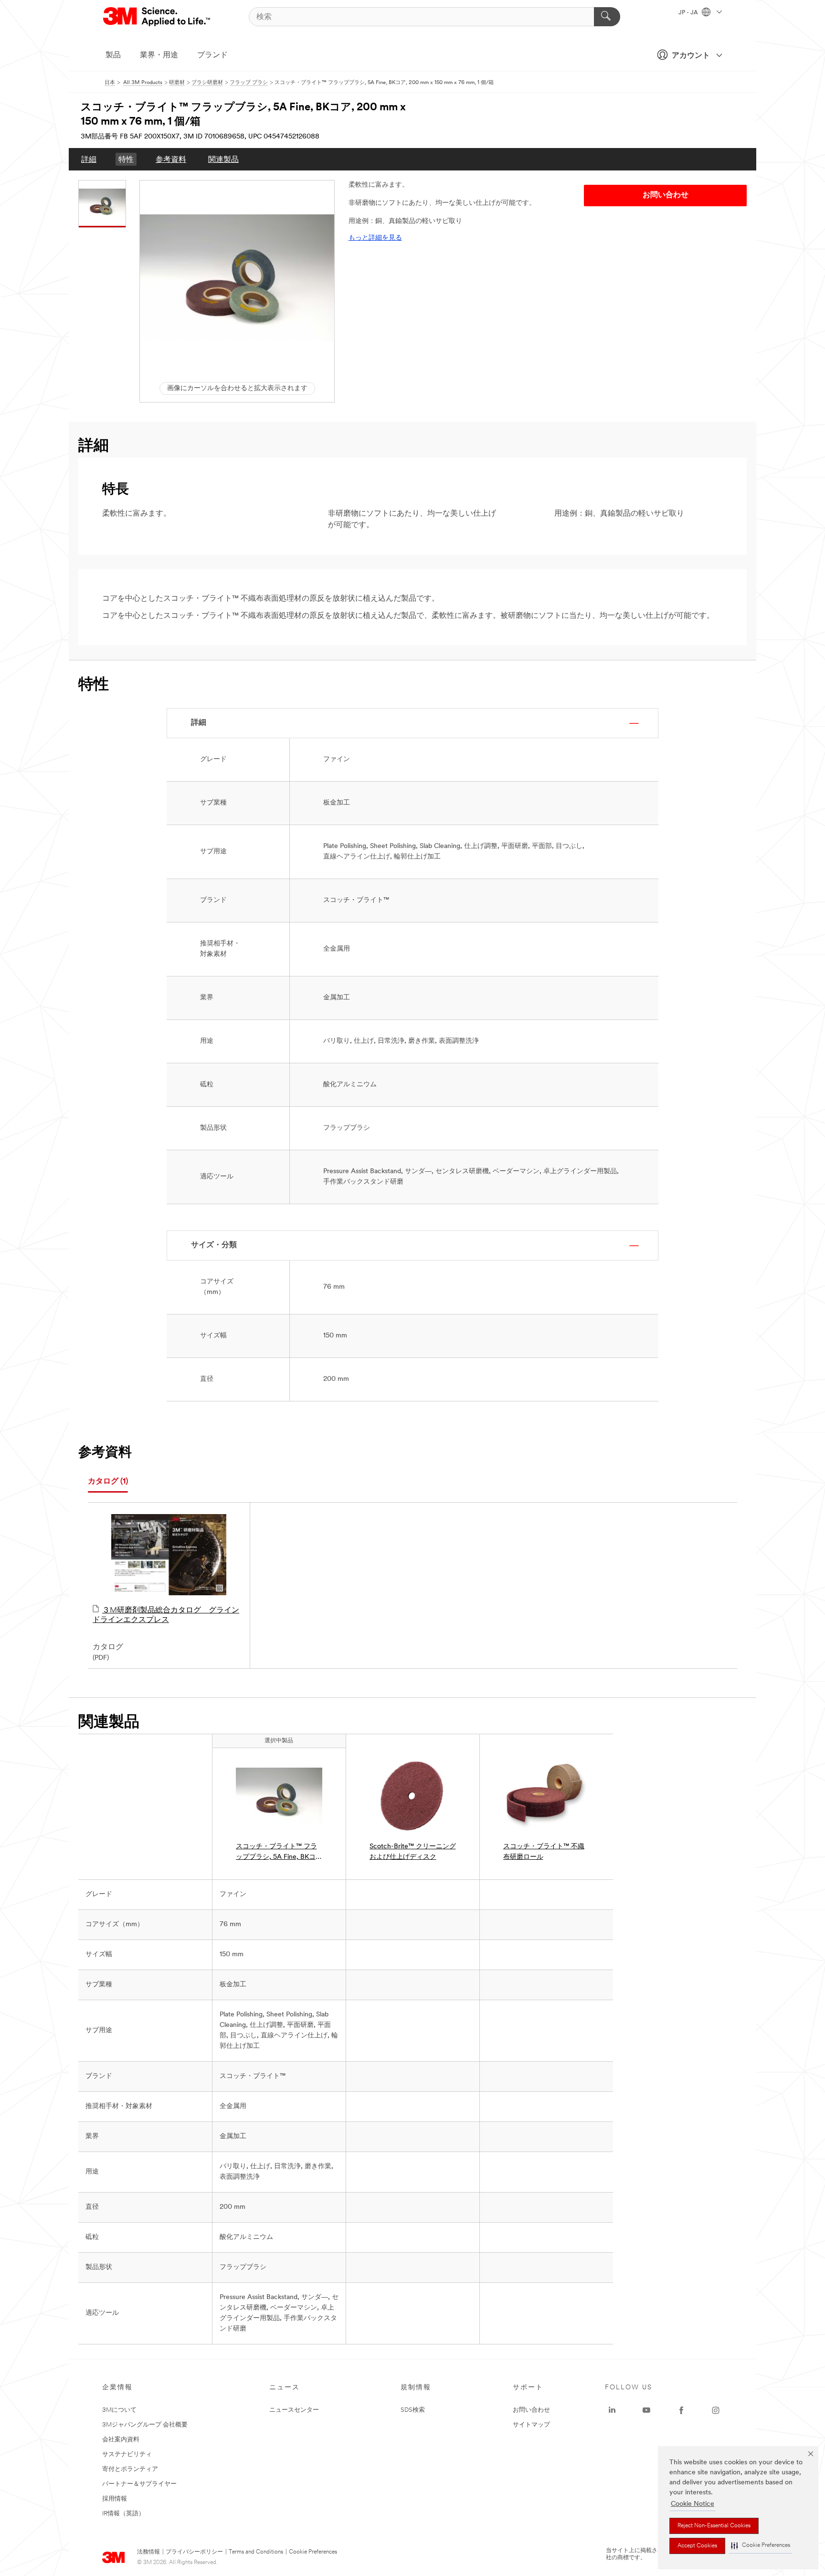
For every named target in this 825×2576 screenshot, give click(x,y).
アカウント (691, 56)
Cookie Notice (693, 2504)
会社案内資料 (121, 2440)
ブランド (212, 55)
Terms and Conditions (256, 2552)
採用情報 (115, 2499)
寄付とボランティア (130, 2469)
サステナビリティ (127, 2454)
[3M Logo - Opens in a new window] (157, 17)
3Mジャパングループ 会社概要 (145, 2425)
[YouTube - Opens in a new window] (646, 2410)
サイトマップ (531, 2425)
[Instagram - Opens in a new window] (716, 2410)
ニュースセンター (294, 2410)
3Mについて (119, 2410)
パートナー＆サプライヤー (139, 2484)
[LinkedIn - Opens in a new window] (612, 2410)
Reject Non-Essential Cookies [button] (714, 2526)
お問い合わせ (531, 2410)
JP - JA (689, 13)
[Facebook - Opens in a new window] (681, 2410)
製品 (113, 55)
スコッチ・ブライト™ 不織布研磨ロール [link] (544, 1852)
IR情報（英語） (123, 2514)
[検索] (607, 17)
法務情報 (148, 2552)
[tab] (108, 1482)
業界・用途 (159, 55)
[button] (761, 2546)
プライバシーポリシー (194, 2552)
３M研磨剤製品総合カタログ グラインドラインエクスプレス (166, 1615)
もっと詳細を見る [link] (375, 238)
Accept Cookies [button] (697, 2546)
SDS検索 (413, 2410)
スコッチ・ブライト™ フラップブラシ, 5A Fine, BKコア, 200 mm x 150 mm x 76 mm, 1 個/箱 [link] (277, 1853)
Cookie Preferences (313, 2552)
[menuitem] (89, 159)
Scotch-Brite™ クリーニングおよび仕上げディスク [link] (413, 1852)
